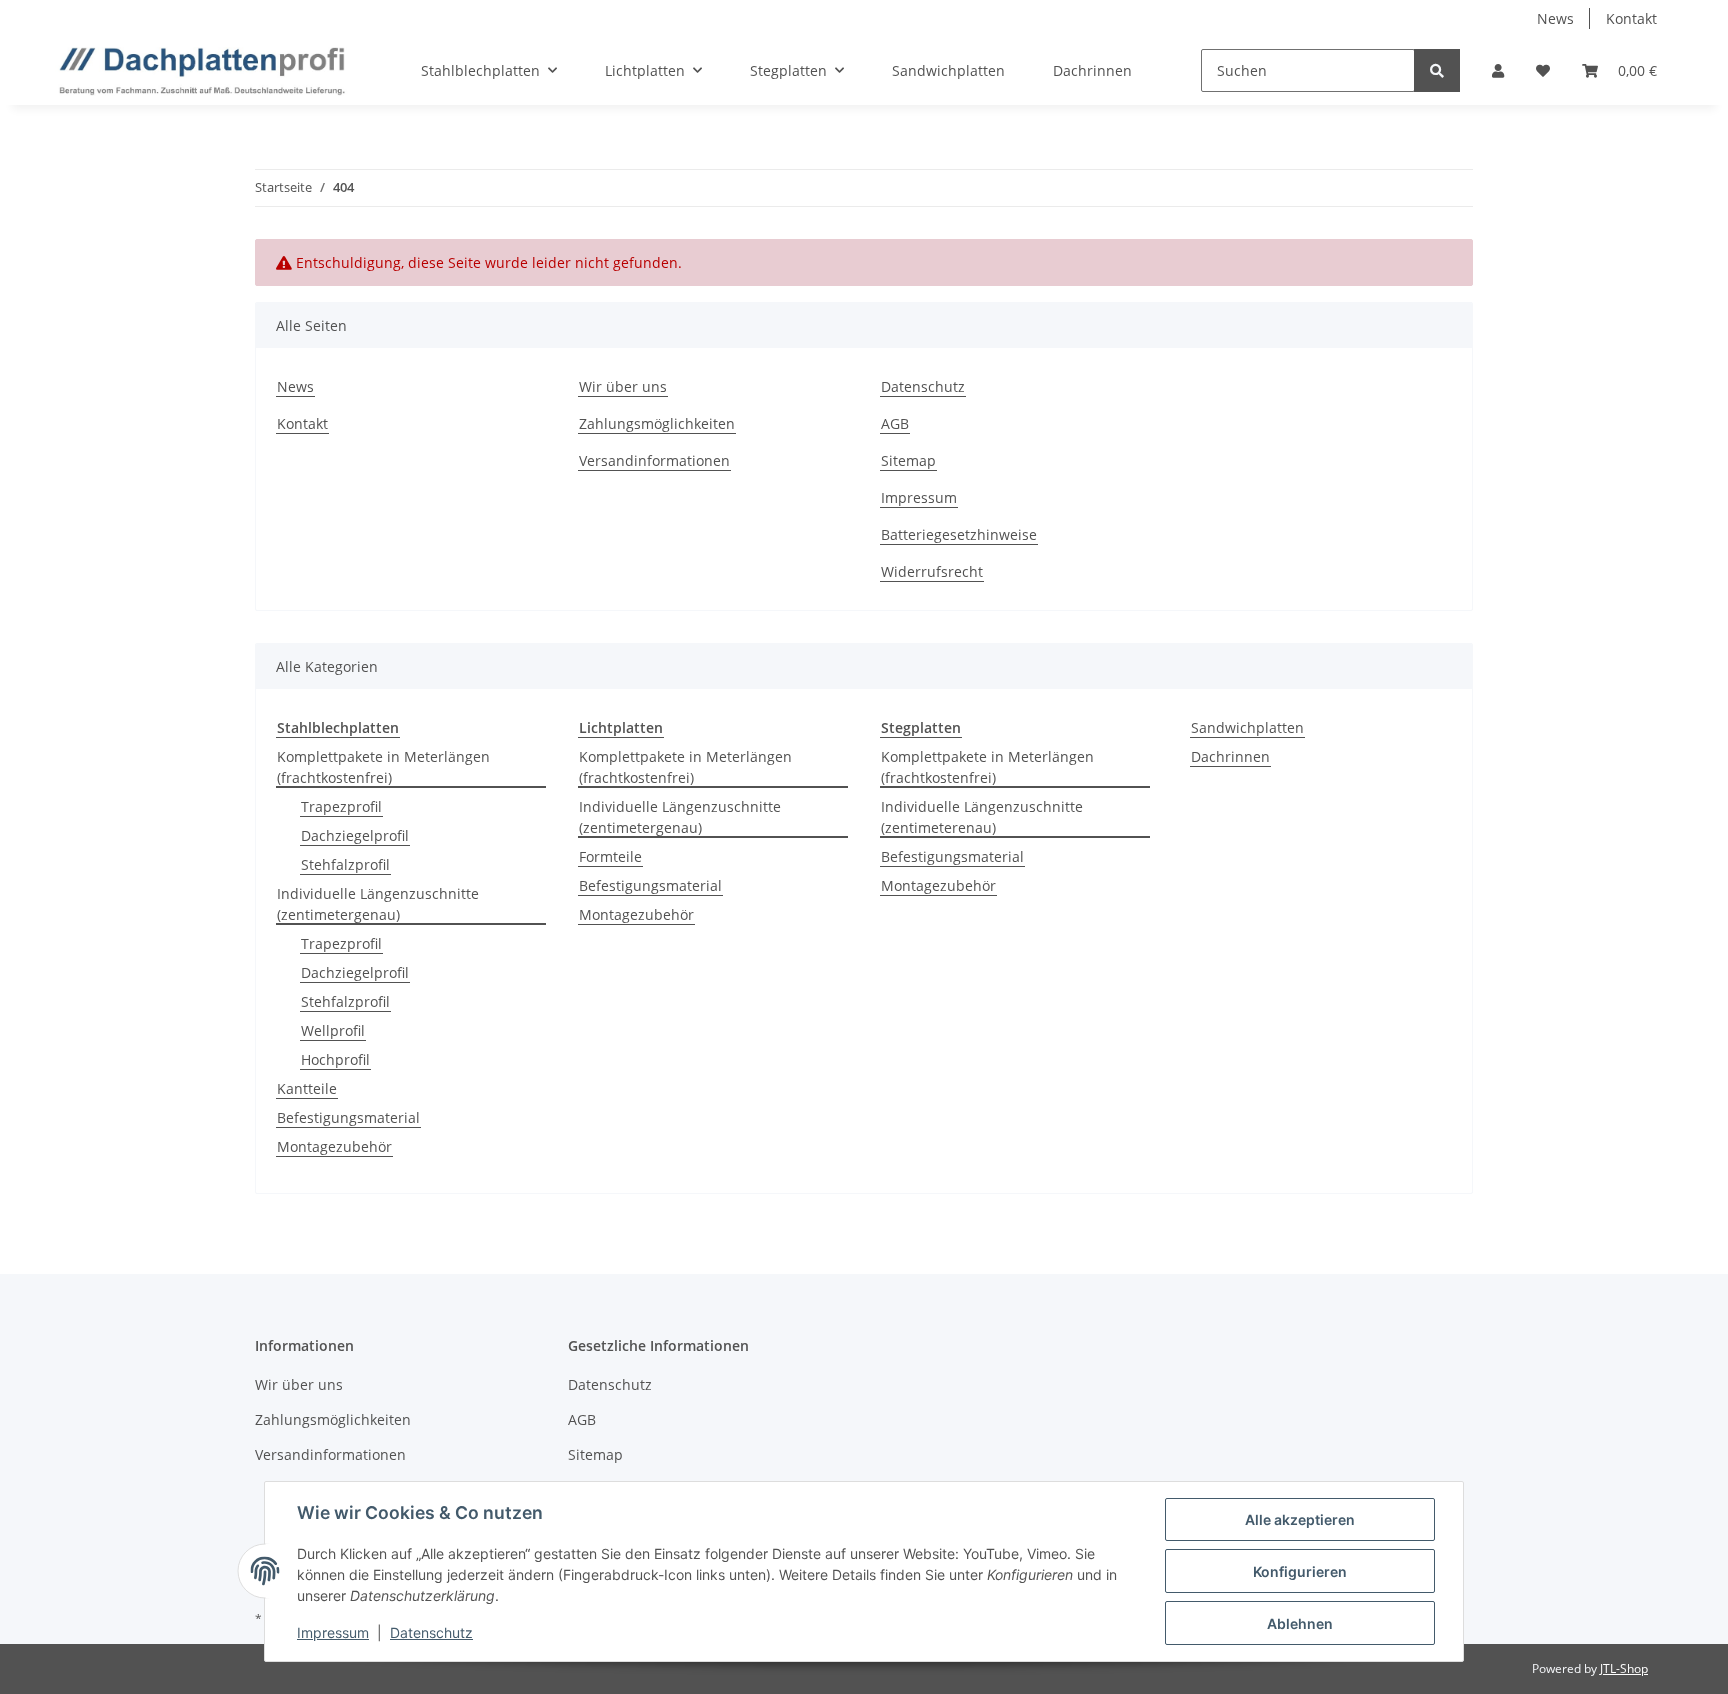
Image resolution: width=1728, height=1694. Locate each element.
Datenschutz (923, 386)
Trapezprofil (341, 806)
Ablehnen (1300, 1623)
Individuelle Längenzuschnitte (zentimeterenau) (982, 817)
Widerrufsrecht (932, 571)
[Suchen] (1437, 70)
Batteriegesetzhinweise (959, 534)
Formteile (610, 856)
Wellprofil (333, 1030)
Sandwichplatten (1247, 727)
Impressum (919, 497)
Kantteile (307, 1088)
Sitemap (908, 460)
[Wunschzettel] (1543, 70)
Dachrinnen (1230, 756)
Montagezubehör (334, 1146)
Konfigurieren (1300, 1571)
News (1555, 18)
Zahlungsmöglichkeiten (657, 423)
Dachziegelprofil (355, 835)
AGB (895, 423)
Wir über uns (623, 386)
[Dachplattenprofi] (202, 71)
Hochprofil (335, 1059)
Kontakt (1631, 18)
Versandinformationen (654, 460)
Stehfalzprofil (345, 864)
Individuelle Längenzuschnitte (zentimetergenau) (378, 904)
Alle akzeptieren (1300, 1519)
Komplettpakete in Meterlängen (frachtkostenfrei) (383, 767)
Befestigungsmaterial (348, 1117)
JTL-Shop (1624, 1668)
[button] (1498, 70)
